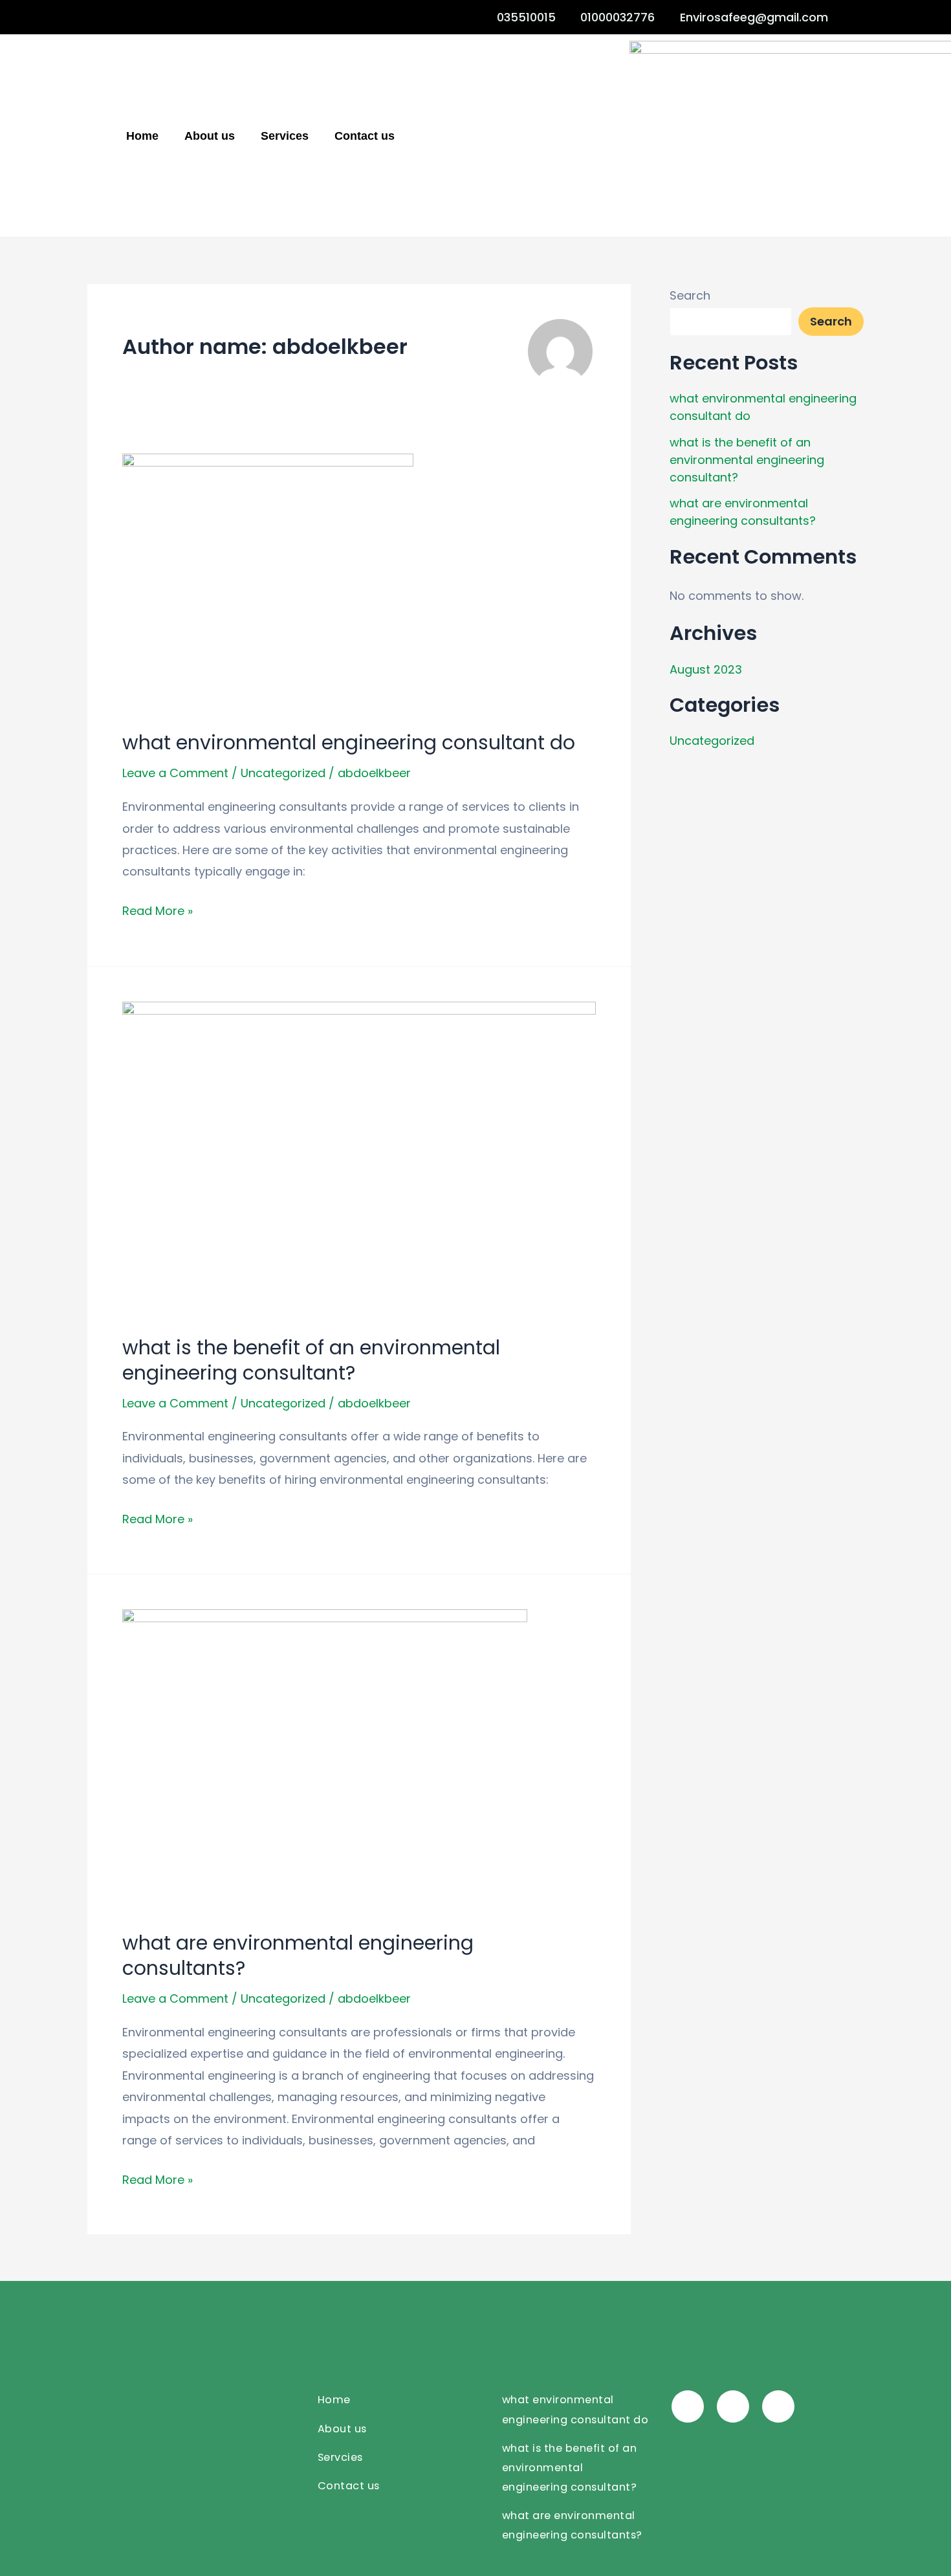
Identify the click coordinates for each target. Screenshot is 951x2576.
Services (285, 136)
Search (690, 295)
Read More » (158, 909)
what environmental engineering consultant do (349, 743)
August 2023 (706, 669)
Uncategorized (283, 773)
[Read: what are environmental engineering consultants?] (325, 1760)
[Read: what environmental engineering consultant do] (268, 582)
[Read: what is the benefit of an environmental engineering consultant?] (359, 1159)
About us (210, 136)
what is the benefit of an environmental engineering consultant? (311, 1360)
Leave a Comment (175, 773)
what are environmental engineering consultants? (298, 1955)
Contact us (365, 136)
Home (142, 136)
